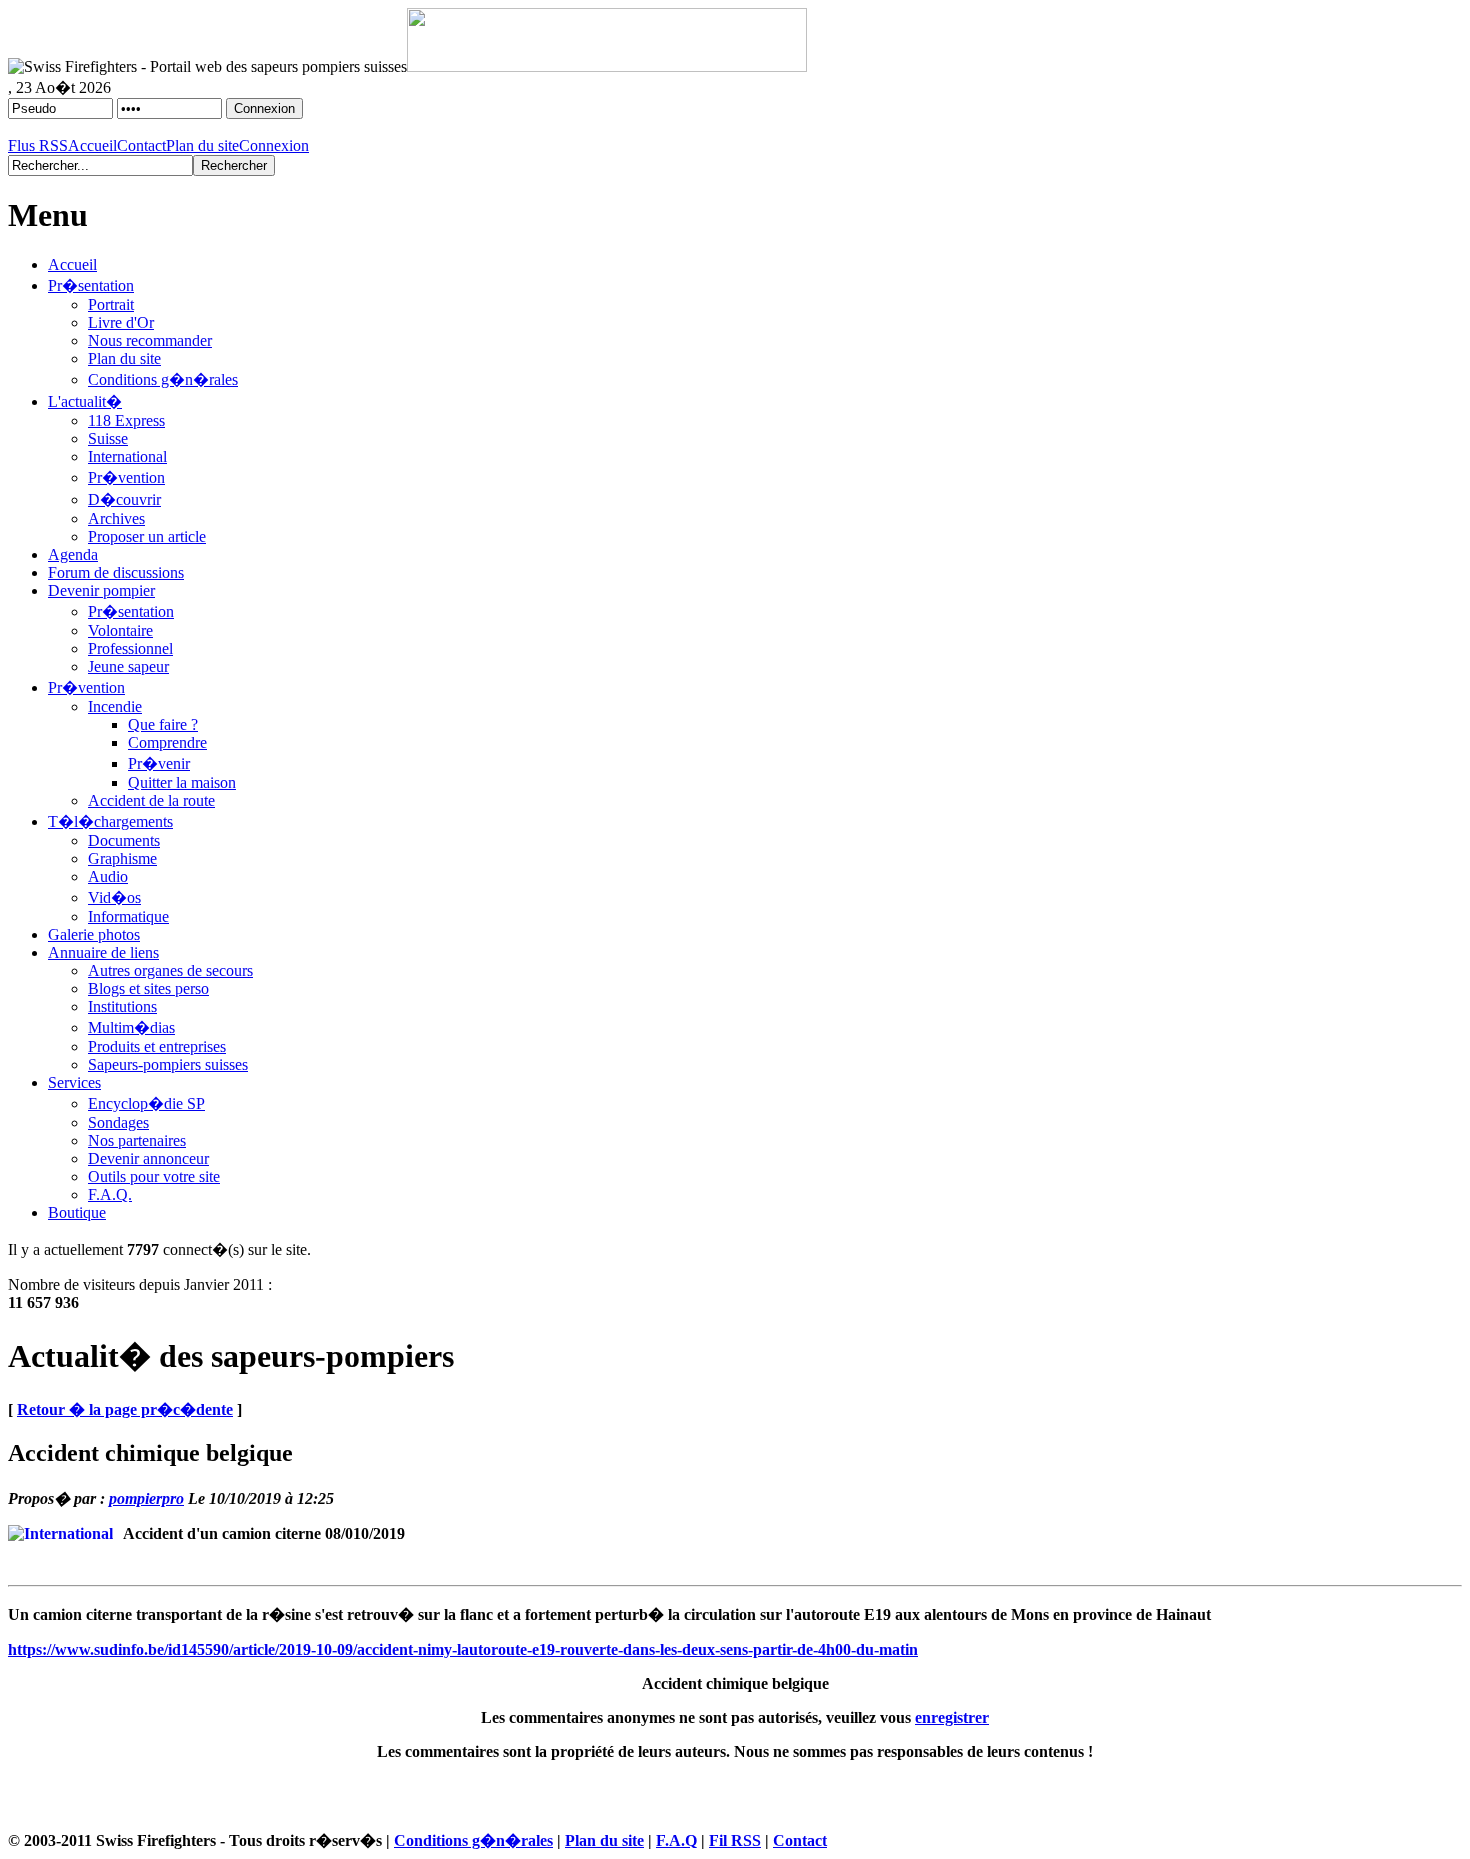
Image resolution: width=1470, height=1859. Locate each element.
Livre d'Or (121, 322)
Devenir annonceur (148, 1158)
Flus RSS (38, 145)
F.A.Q (676, 1840)
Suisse (108, 438)
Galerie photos (94, 934)
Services (74, 1082)
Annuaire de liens (103, 952)
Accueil (92, 145)
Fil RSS (735, 1840)
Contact (141, 145)
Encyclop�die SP (146, 1103)
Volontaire (120, 630)
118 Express (126, 420)
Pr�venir (159, 763)
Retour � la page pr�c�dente (125, 1409)
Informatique (128, 916)
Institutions (122, 1006)
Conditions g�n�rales (163, 379)
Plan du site (202, 145)
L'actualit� (85, 401)
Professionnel (130, 648)
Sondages (118, 1122)
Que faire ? (163, 724)
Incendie (115, 706)
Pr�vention (126, 477)
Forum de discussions (116, 572)
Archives (116, 518)
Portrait (111, 304)
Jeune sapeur (128, 666)
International (127, 456)
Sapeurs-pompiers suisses (168, 1064)
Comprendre (167, 742)
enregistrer (952, 1717)
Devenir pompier (101, 590)
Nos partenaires (137, 1140)
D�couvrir (124, 499)
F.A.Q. (110, 1194)
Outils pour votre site (154, 1176)
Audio (108, 876)
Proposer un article (147, 536)
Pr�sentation (91, 285)
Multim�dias (131, 1027)
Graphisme (122, 858)
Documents (124, 840)
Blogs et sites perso (148, 988)
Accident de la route (151, 800)
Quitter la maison (182, 782)
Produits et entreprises (157, 1046)
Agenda (73, 554)
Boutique (77, 1212)
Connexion (274, 145)
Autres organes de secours (170, 970)
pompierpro (146, 1498)
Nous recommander (150, 340)
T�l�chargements (110, 821)
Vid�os (114, 897)
